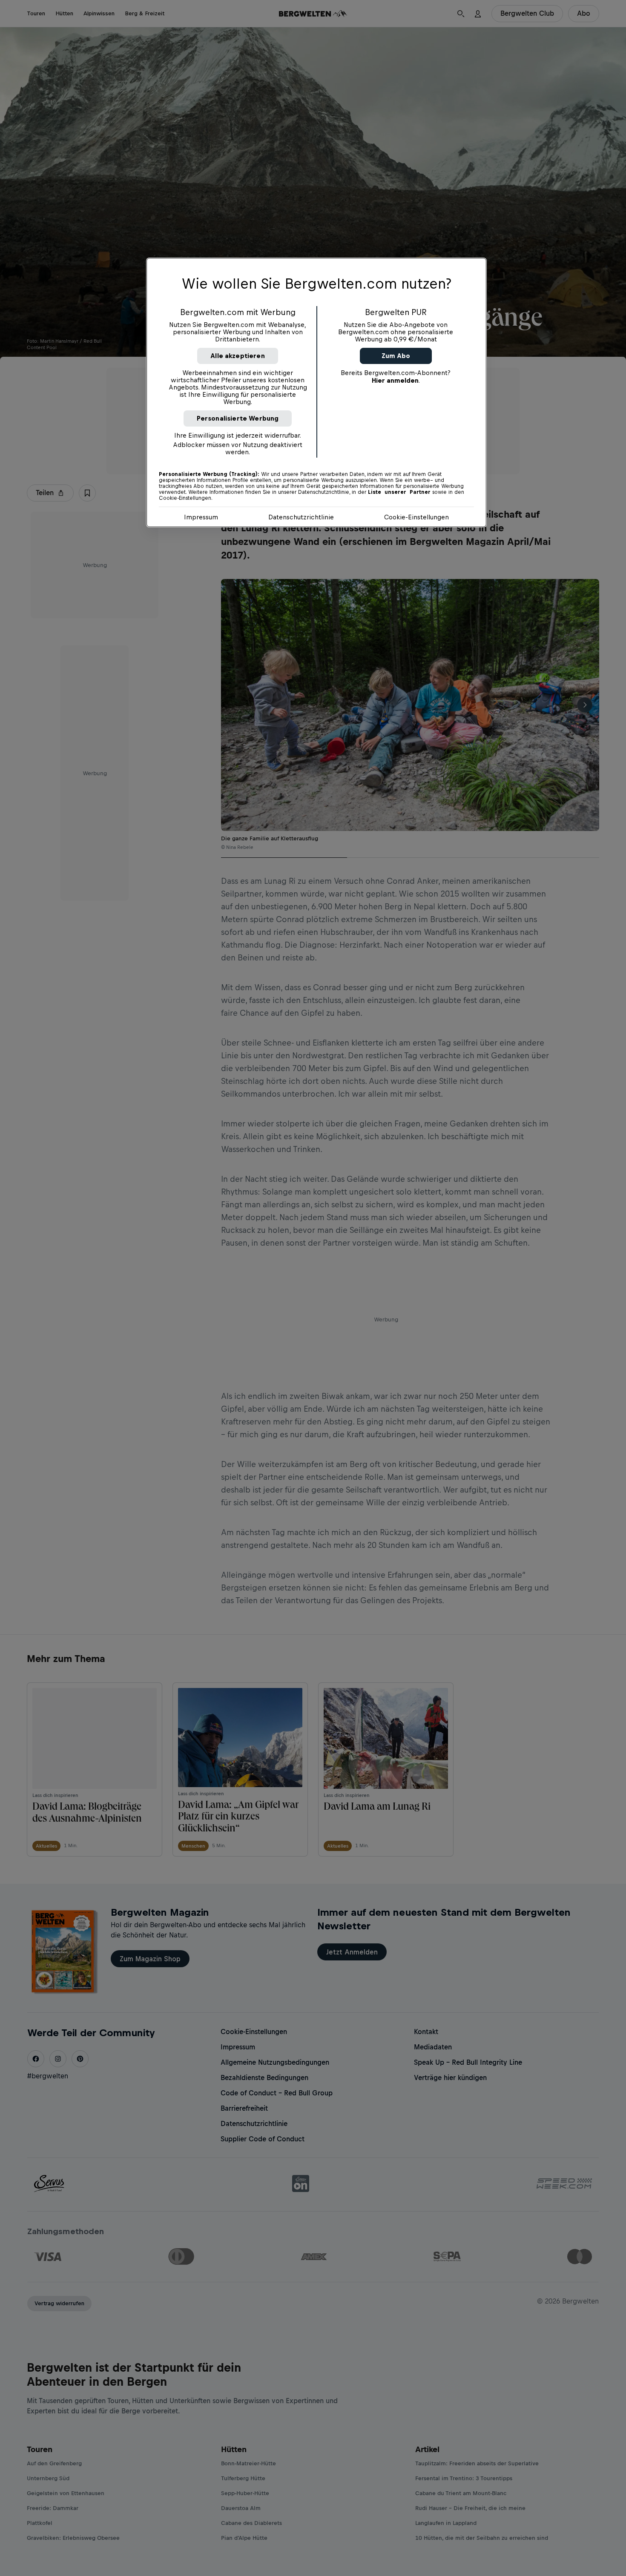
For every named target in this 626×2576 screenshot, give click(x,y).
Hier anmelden (395, 380)
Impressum (201, 517)
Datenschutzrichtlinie (301, 517)
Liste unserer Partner (399, 492)
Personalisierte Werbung (238, 418)
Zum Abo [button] (396, 356)
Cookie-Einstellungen (416, 517)
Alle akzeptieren (238, 356)
